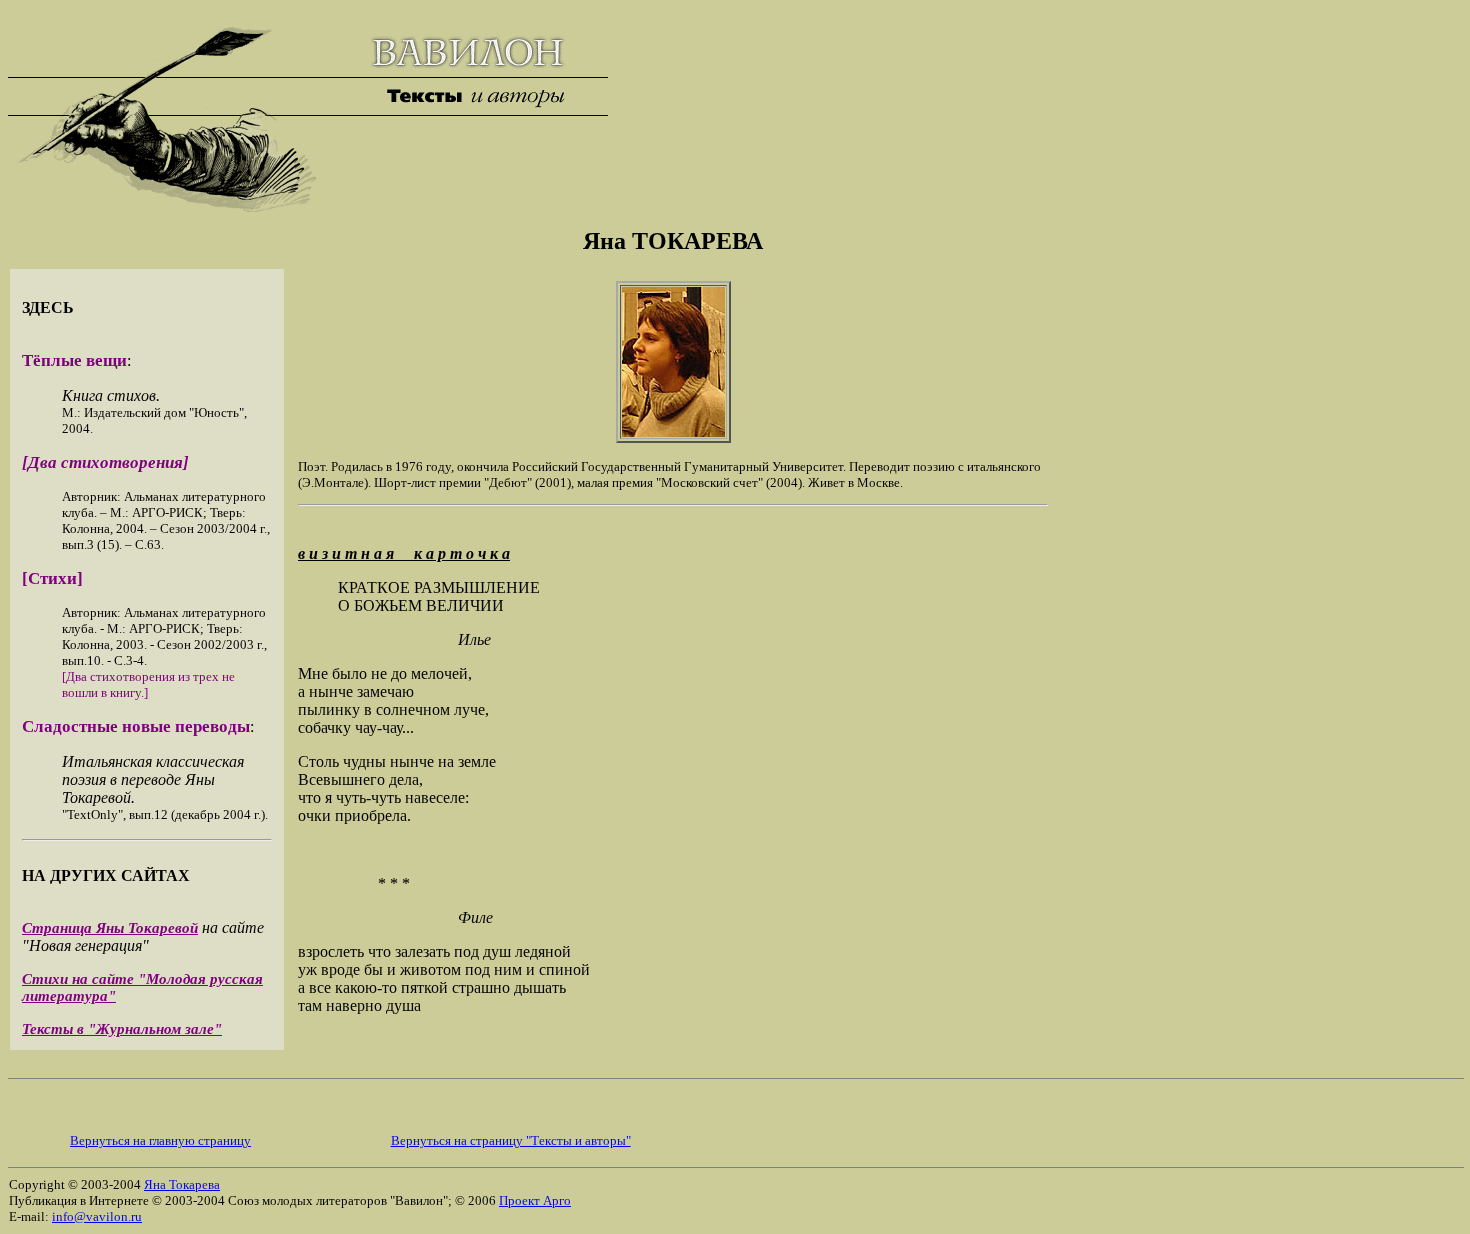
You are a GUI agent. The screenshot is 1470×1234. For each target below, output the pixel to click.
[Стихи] (52, 578)
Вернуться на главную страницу (160, 1140)
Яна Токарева (182, 1184)
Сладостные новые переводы (136, 726)
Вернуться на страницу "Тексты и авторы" (511, 1140)
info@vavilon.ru (97, 1216)
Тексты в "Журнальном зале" (122, 1029)
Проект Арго (535, 1200)
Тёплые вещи (74, 360)
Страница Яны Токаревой (110, 928)
